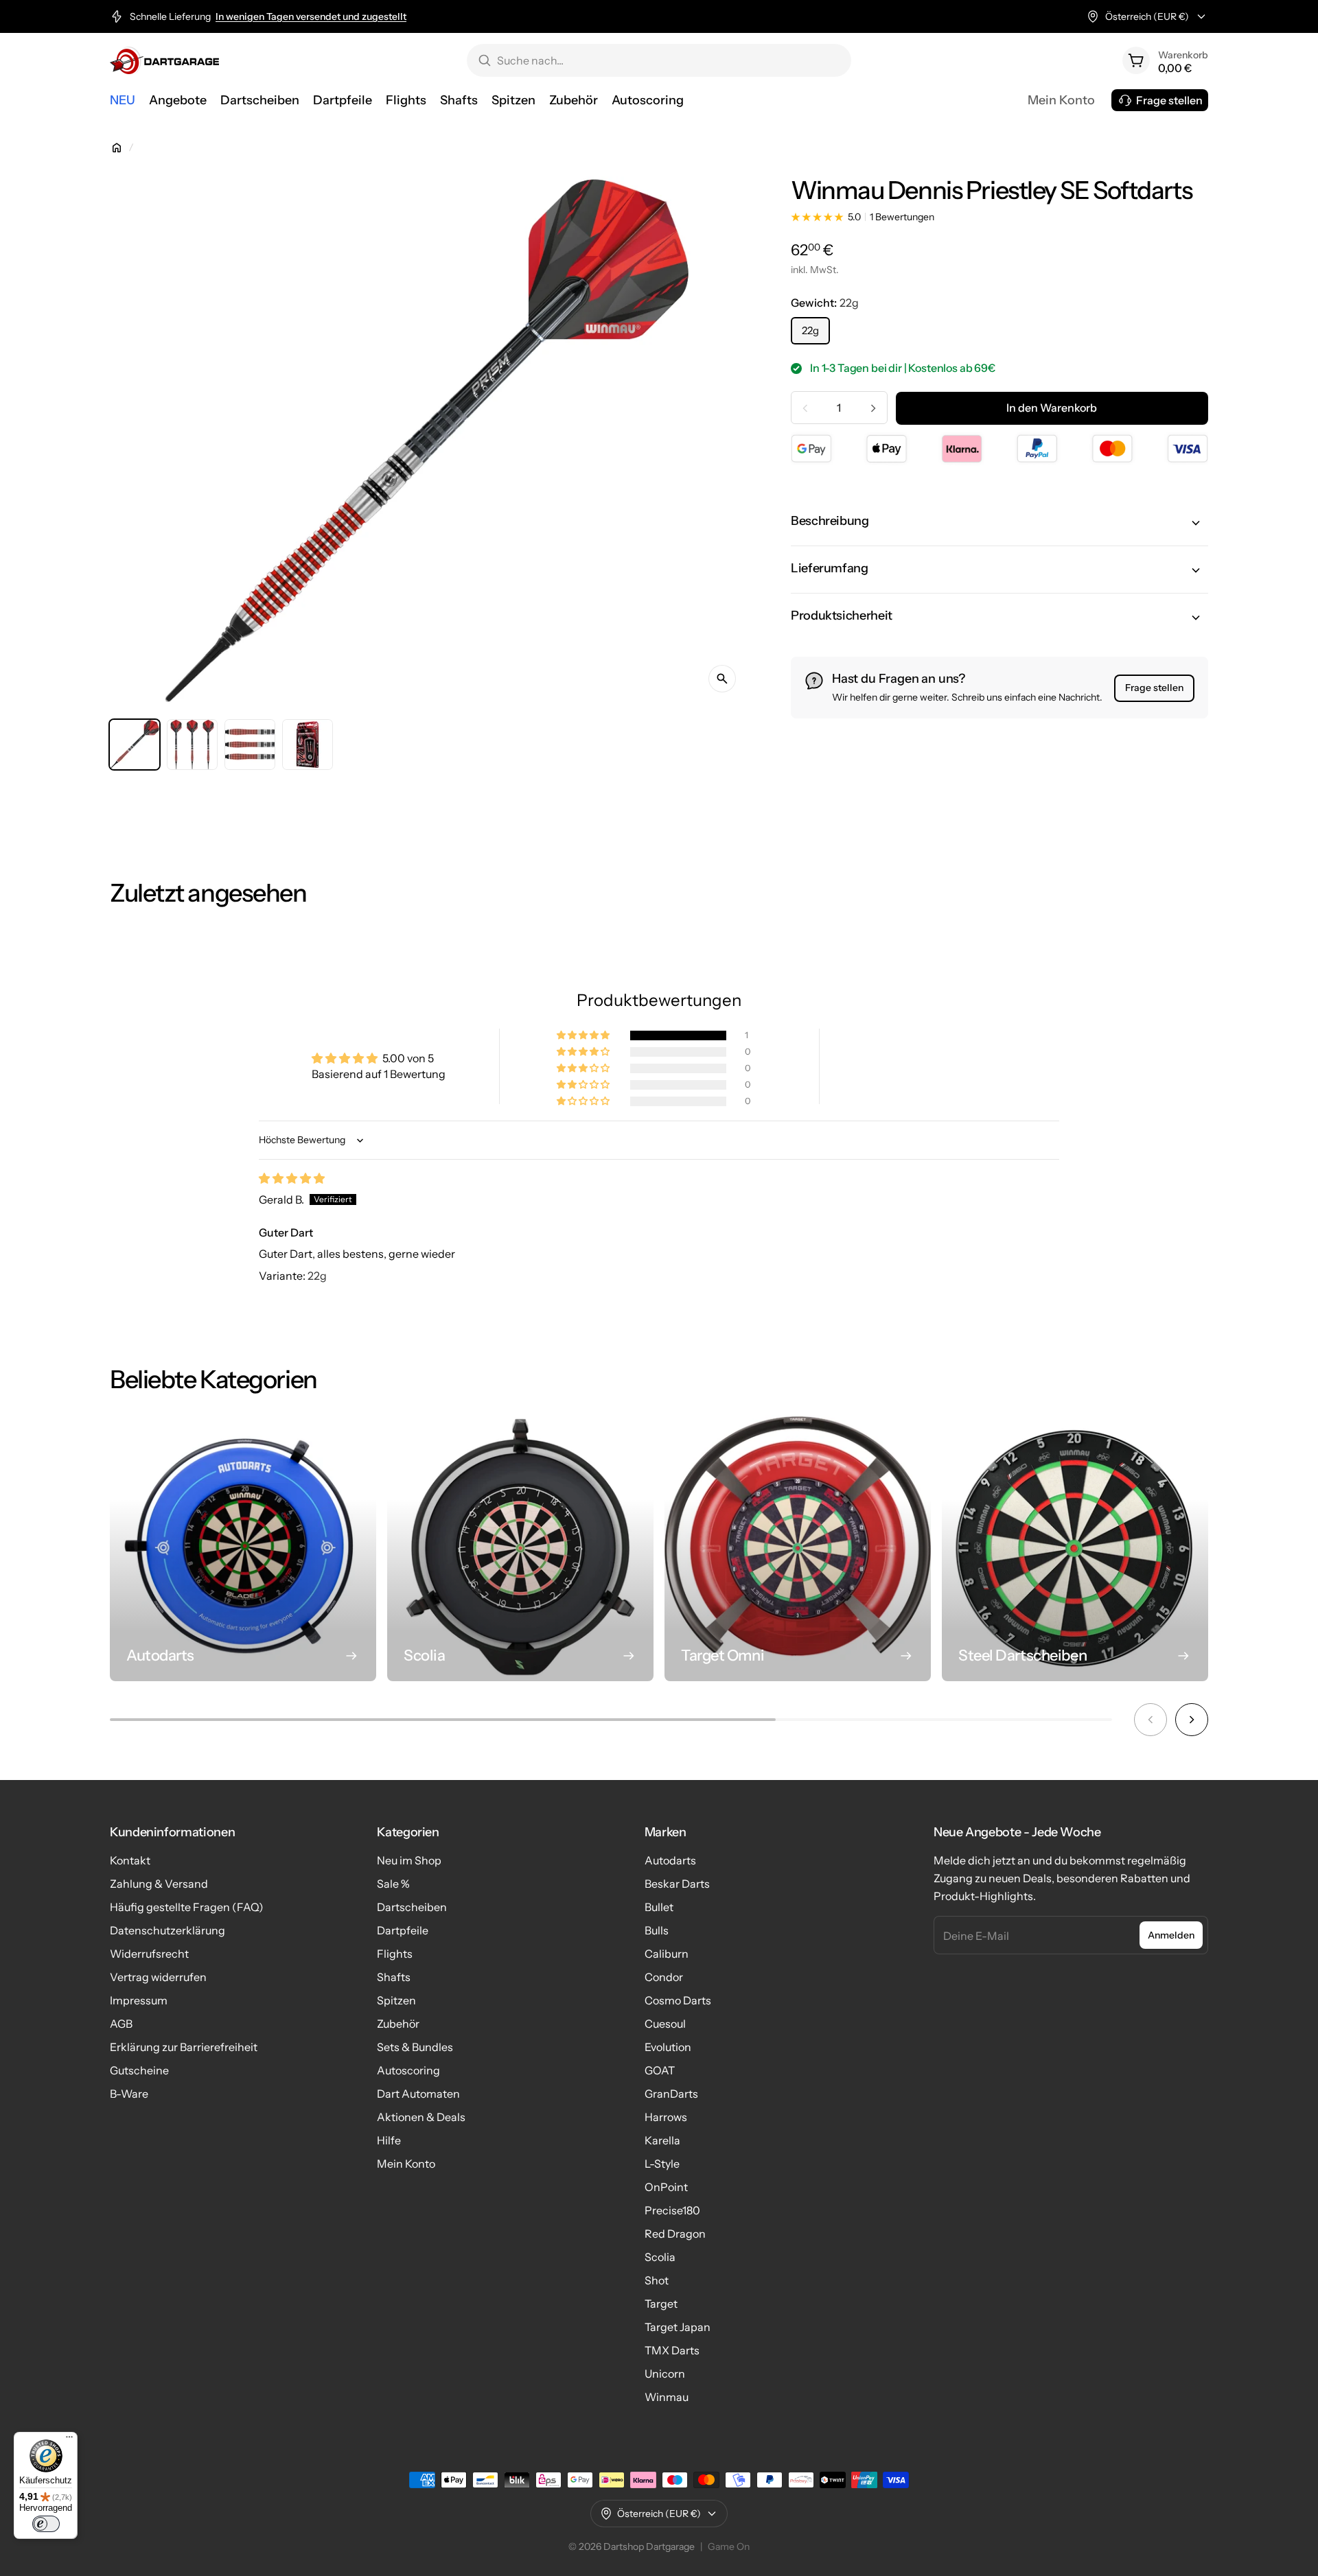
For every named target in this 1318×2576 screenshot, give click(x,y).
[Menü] (69, 2440)
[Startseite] (117, 148)
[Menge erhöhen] (873, 408)
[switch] (46, 2524)
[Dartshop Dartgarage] (164, 60)
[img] (292, 1178)
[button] (999, 523)
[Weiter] (1192, 1720)
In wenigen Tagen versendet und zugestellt (311, 16)
